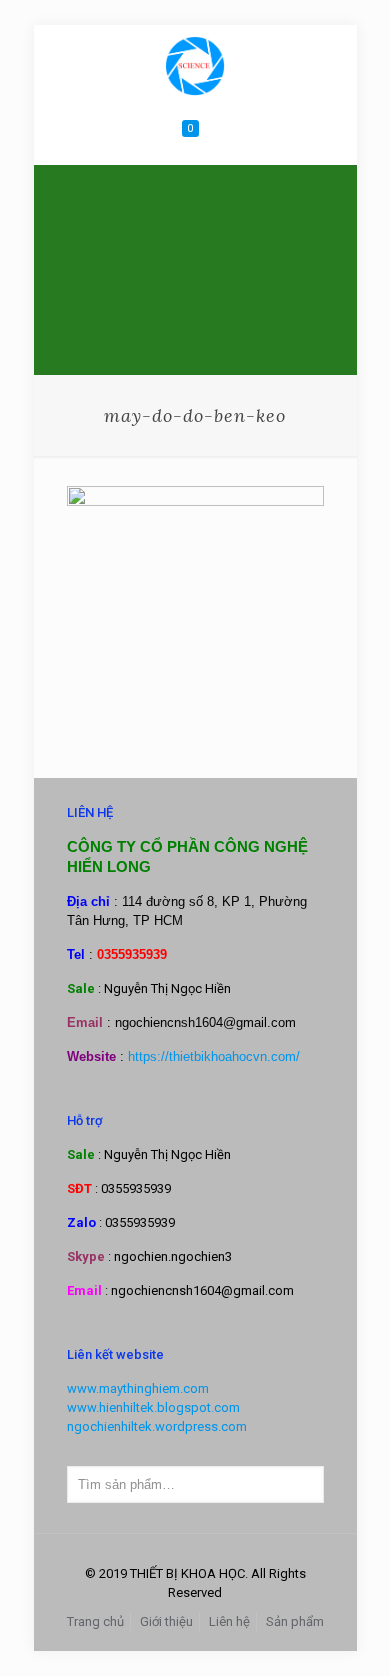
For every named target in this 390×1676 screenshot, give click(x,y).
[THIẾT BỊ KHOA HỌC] (195, 65)
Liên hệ (229, 1621)
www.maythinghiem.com (138, 1388)
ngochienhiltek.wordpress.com (157, 1426)
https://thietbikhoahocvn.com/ (214, 1056)
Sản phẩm (295, 1621)
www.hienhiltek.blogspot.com (153, 1407)
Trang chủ (95, 1621)
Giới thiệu (166, 1621)
